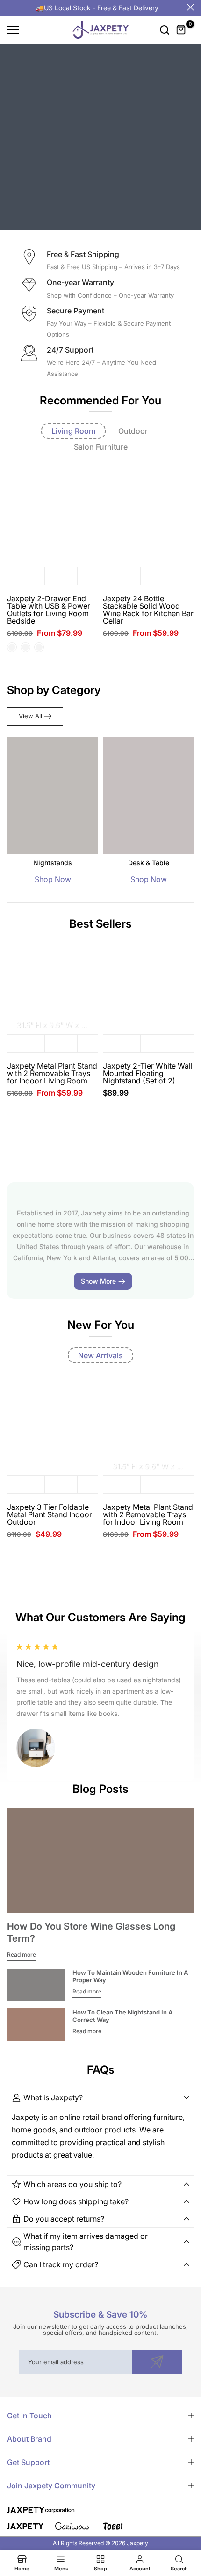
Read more (22, 1955)
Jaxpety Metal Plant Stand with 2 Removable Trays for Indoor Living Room (52, 1073)
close (190, 7)
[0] (181, 30)
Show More (98, 1281)
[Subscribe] (157, 2362)
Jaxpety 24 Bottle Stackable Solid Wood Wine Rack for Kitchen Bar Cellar (148, 610)
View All (30, 716)
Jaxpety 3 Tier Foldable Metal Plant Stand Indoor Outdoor (50, 1514)
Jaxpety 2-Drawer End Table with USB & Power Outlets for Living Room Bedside (49, 610)
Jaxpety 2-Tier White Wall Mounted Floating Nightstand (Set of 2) (148, 1073)
